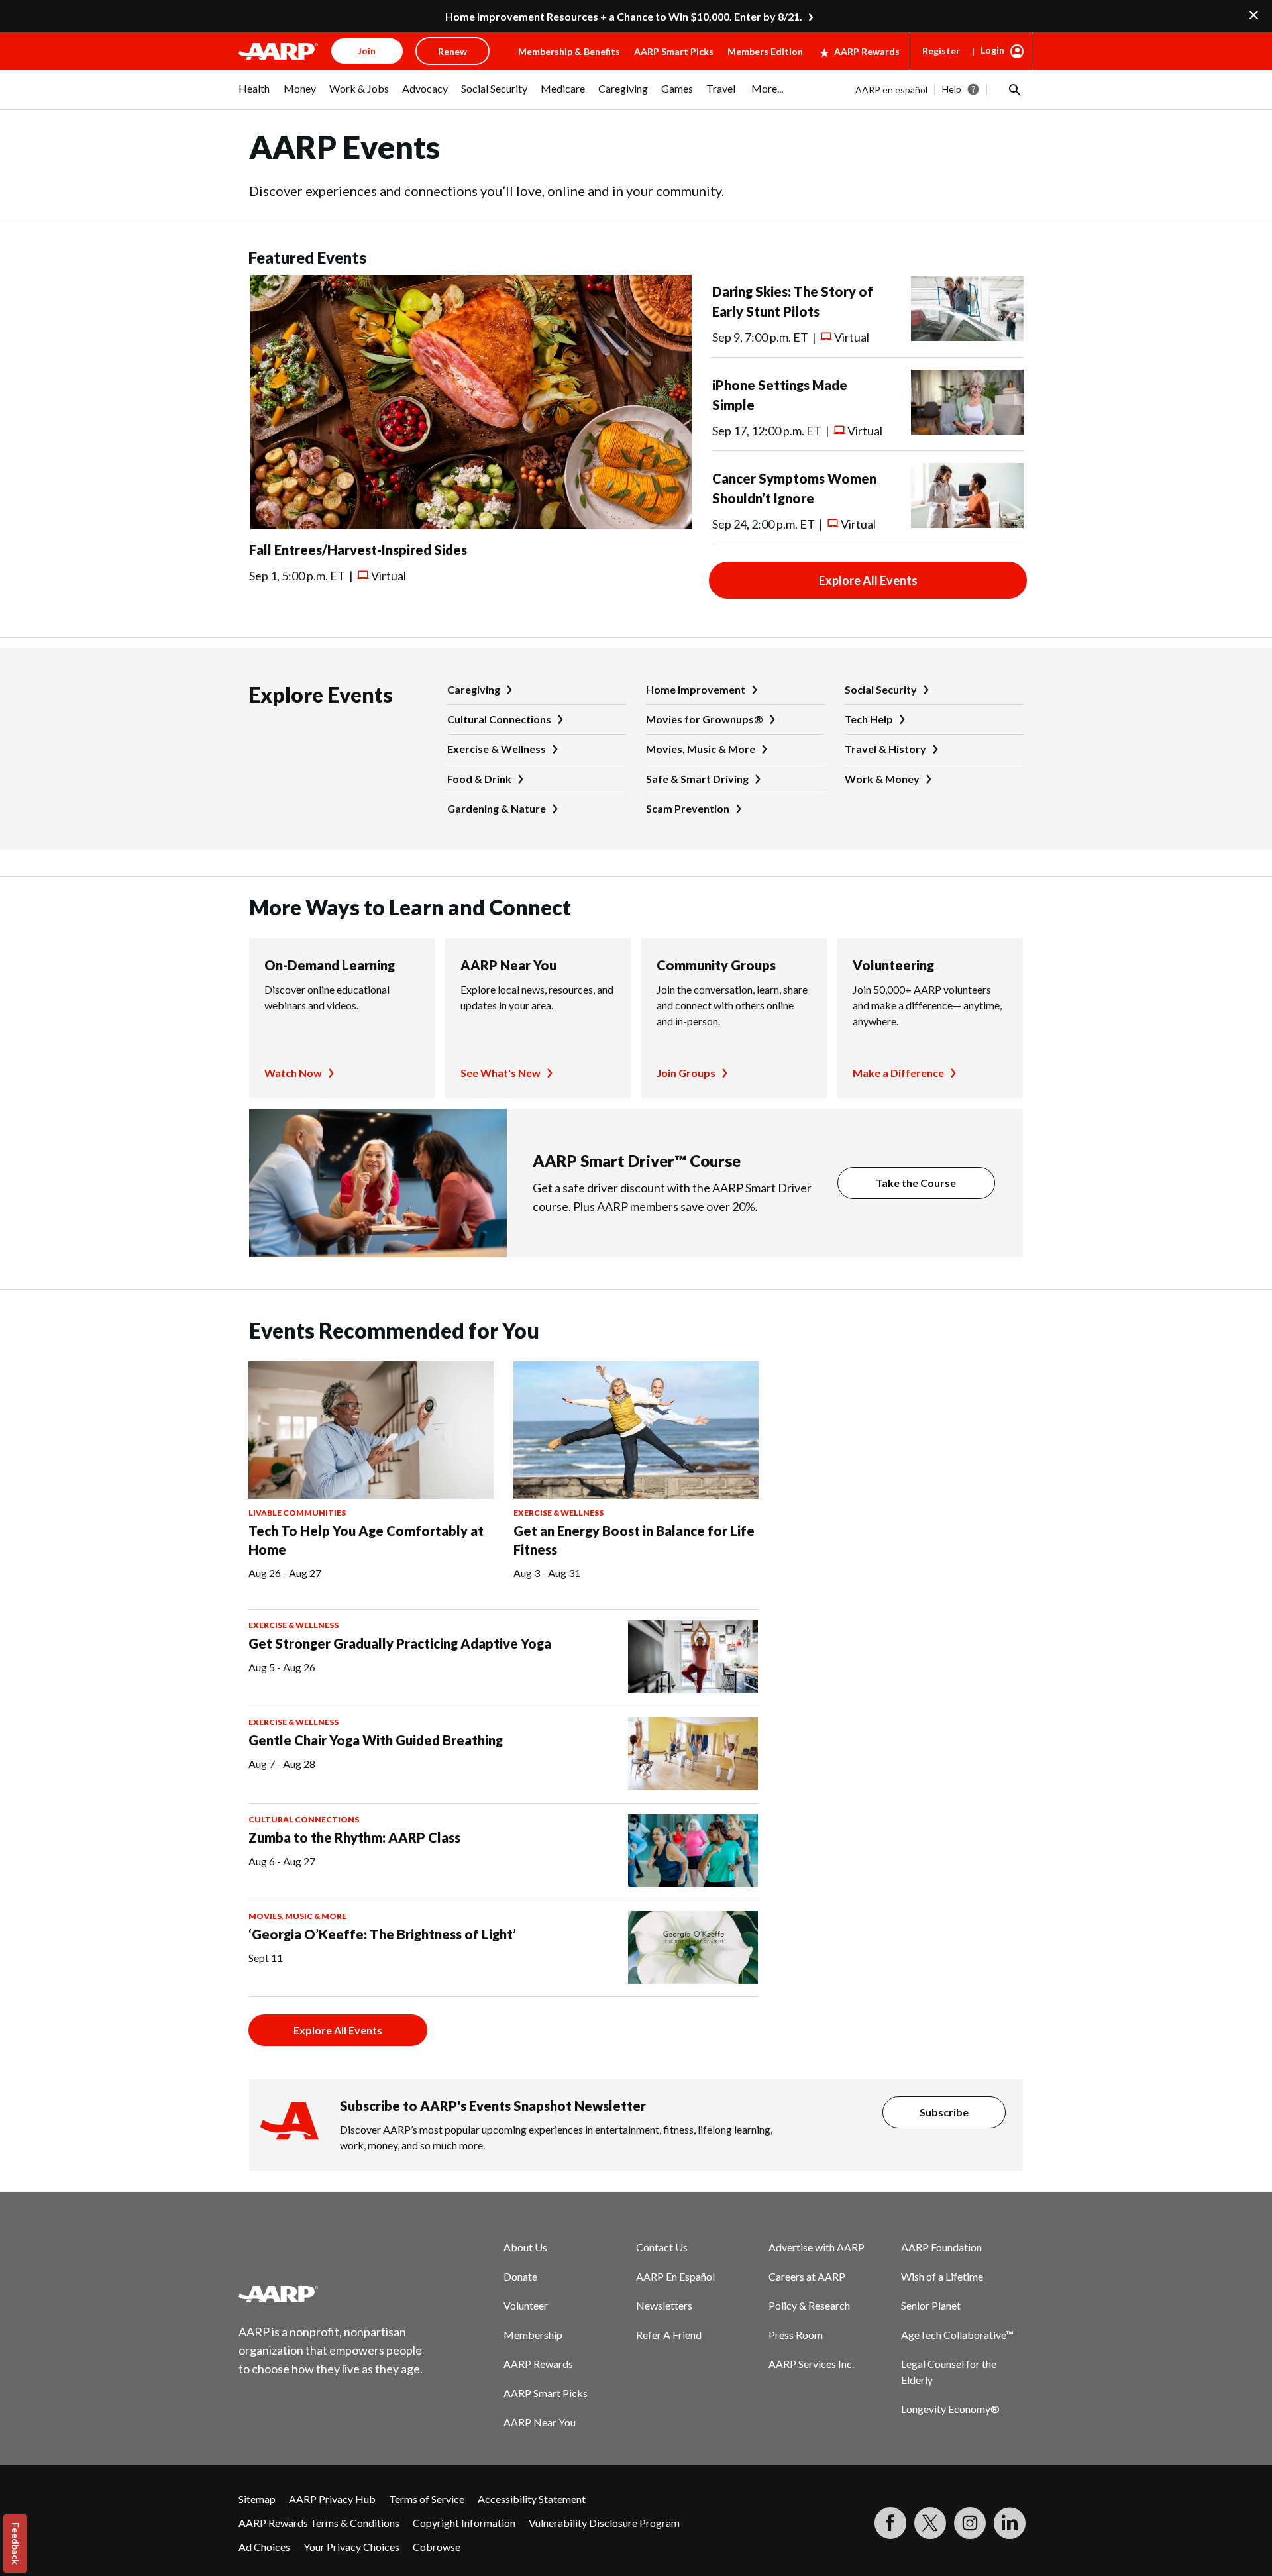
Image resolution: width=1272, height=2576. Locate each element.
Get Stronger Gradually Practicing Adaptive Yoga (400, 1643)
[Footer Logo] (331, 2294)
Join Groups (686, 1073)
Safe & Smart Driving (697, 779)
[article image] (470, 525)
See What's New (501, 1073)
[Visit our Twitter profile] (930, 2523)
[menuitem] (254, 95)
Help (952, 89)
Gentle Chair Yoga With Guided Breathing (376, 1740)
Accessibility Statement (532, 2499)
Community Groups (716, 965)
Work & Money (882, 779)
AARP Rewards (867, 51)
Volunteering (893, 965)
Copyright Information (464, 2523)
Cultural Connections (499, 719)
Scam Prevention (688, 808)
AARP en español (891, 90)
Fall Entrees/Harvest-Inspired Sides (358, 550)
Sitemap (257, 2499)
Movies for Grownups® (705, 719)
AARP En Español (675, 2276)
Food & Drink (479, 779)
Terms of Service (427, 2499)
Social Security (881, 689)
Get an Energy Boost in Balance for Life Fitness (634, 1540)
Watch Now (293, 1073)
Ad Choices (264, 2547)
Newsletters (664, 2305)
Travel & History (885, 749)
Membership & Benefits (569, 51)
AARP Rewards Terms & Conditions (319, 2523)
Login (992, 50)
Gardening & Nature (497, 808)
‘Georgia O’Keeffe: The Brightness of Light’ (382, 1934)
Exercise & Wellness (497, 749)
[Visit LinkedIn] (1010, 2523)
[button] (1014, 89)
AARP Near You (508, 965)
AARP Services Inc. (811, 2364)
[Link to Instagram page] (970, 2523)
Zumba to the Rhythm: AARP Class (354, 1837)
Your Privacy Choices (351, 2547)
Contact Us (662, 2247)
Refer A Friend (669, 2335)
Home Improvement (696, 689)
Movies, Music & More (701, 749)
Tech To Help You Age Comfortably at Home (366, 1540)
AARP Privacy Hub (332, 2499)
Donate (520, 2276)
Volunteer (526, 2305)
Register (941, 51)
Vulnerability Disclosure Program (604, 2523)
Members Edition (765, 51)
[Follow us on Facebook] (890, 2523)
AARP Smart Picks (674, 51)
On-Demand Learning (330, 965)
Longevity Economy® (950, 2409)
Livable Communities (297, 1513)
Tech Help (869, 719)
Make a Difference (898, 1073)
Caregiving (474, 689)
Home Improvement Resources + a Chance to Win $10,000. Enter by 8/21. (624, 16)
